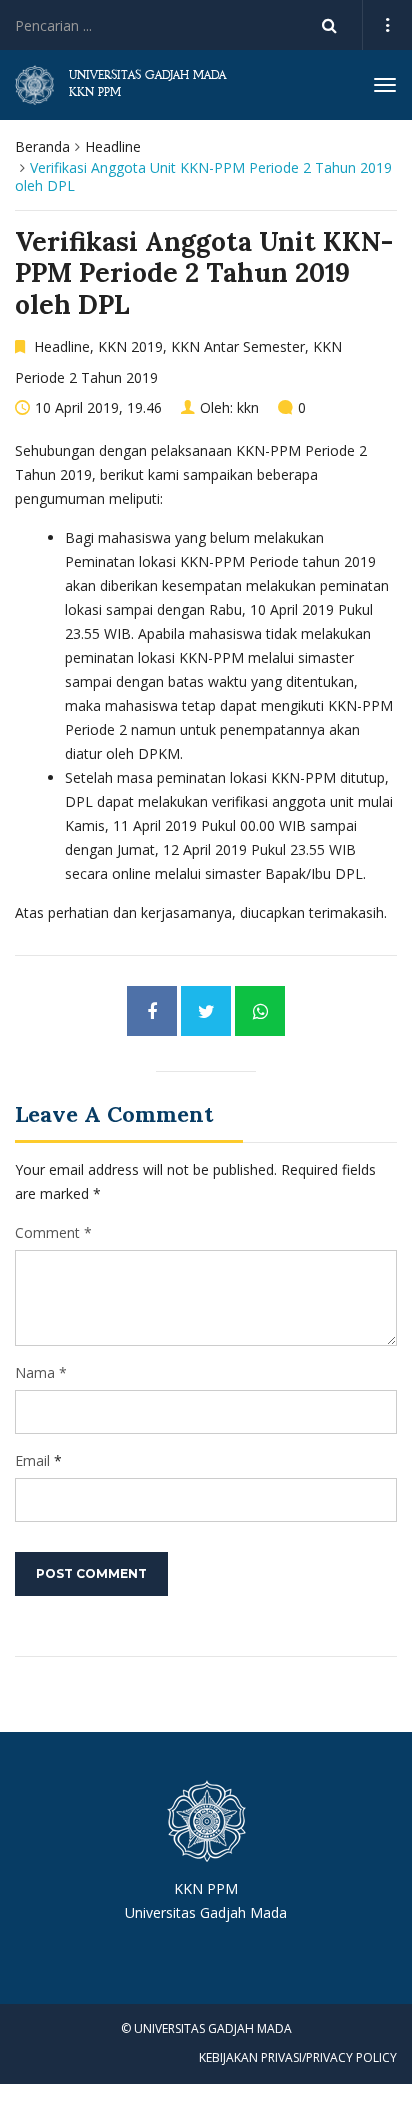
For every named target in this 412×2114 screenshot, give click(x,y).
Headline (113, 146)
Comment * (53, 1232)
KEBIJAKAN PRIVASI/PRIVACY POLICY (298, 2057)
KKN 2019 (130, 346)
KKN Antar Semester (238, 346)
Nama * (41, 1372)
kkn (248, 407)
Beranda (42, 146)
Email (32, 1460)
